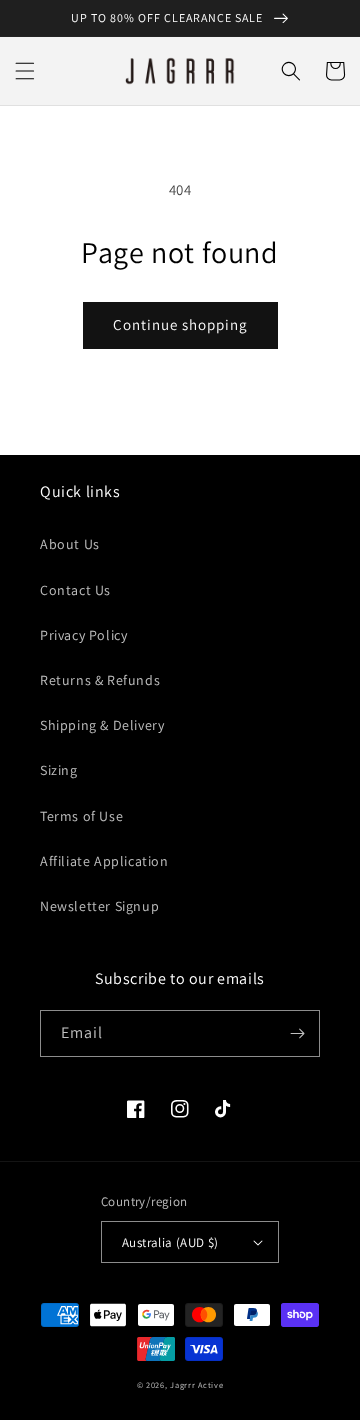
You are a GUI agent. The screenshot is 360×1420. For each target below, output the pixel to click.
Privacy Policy (83, 635)
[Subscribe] (297, 1033)
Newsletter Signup (99, 906)
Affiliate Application (104, 861)
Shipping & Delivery (102, 725)
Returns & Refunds (100, 680)
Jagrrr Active (196, 1384)
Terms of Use (81, 816)
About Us (70, 544)
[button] (25, 71)
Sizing (59, 770)
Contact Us (75, 590)
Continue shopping (180, 324)
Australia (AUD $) (170, 1242)
